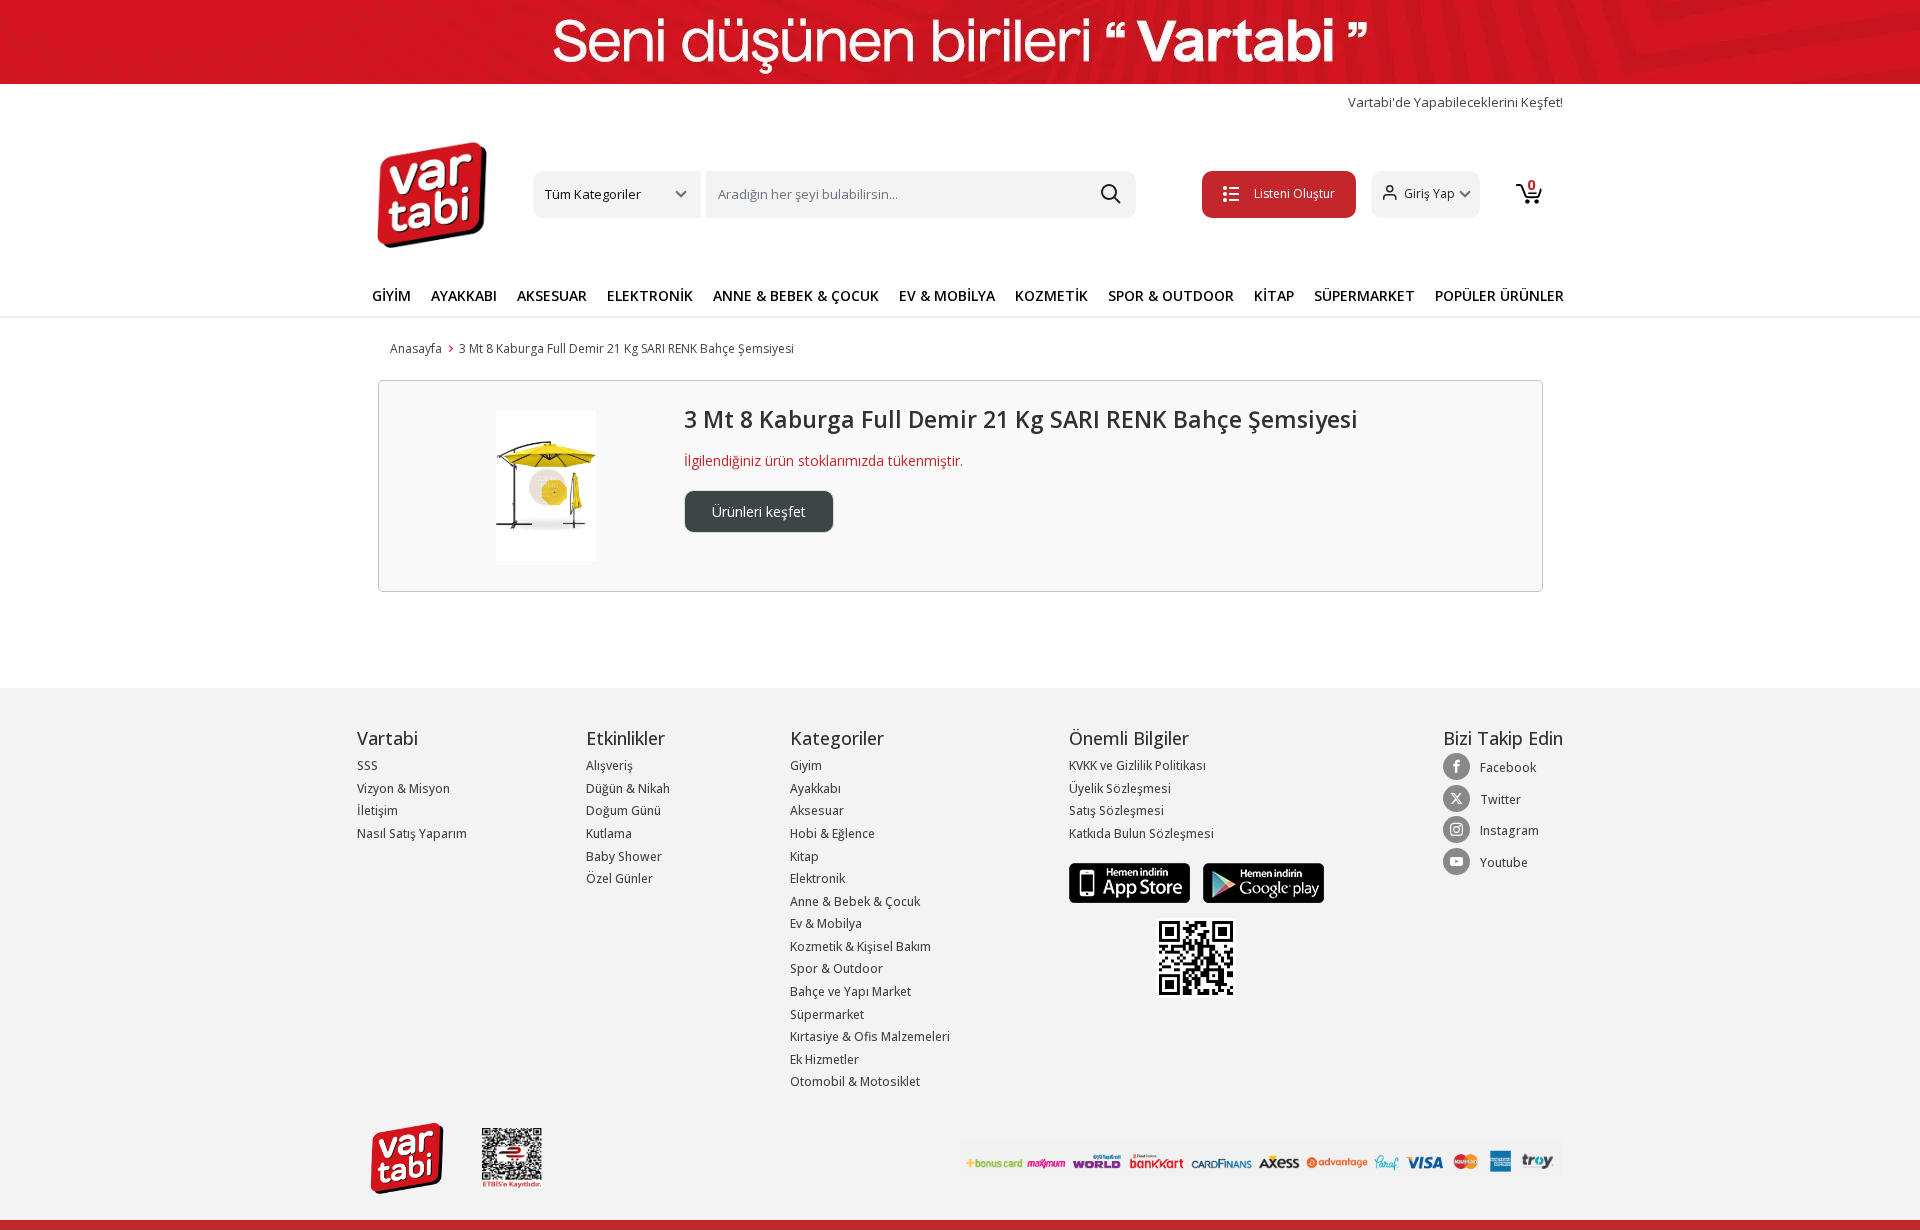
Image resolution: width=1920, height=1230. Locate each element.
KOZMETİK (1051, 295)
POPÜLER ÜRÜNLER (1499, 295)
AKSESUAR (552, 295)
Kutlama (609, 833)
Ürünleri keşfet (759, 511)
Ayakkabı (815, 788)
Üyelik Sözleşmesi (1120, 788)
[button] (1425, 194)
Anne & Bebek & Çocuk (855, 901)
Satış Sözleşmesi (1116, 810)
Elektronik (817, 878)
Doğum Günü (623, 810)
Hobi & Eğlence (832, 833)
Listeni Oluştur (1294, 193)
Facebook (1508, 767)
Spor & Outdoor (836, 968)
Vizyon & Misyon (403, 788)
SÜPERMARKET (1364, 295)
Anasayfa (416, 348)
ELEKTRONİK (650, 295)
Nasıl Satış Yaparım (412, 833)
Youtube (1504, 862)
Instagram (1509, 830)
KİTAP (1274, 295)
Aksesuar (817, 810)
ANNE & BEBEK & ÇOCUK (796, 295)
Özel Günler (619, 878)
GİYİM (391, 295)
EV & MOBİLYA (947, 295)
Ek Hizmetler (824, 1059)
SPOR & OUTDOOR (1171, 295)
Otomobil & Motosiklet (855, 1081)
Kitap (804, 856)
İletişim (377, 810)
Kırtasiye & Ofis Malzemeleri (870, 1036)
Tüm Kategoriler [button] (593, 194)
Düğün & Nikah (628, 788)
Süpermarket (827, 1014)
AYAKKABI (464, 295)
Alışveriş (609, 765)
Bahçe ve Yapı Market (850, 991)
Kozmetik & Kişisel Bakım (860, 946)
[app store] (1131, 881)
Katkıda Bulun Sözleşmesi (1141, 833)
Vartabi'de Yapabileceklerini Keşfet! (1455, 102)
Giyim (806, 765)
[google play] (1258, 881)
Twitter (1500, 799)
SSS (367, 765)
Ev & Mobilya (826, 923)
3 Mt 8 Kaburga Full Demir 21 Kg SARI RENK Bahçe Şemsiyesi (626, 348)
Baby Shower (624, 856)
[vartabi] (432, 195)
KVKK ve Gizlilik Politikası (1137, 765)
